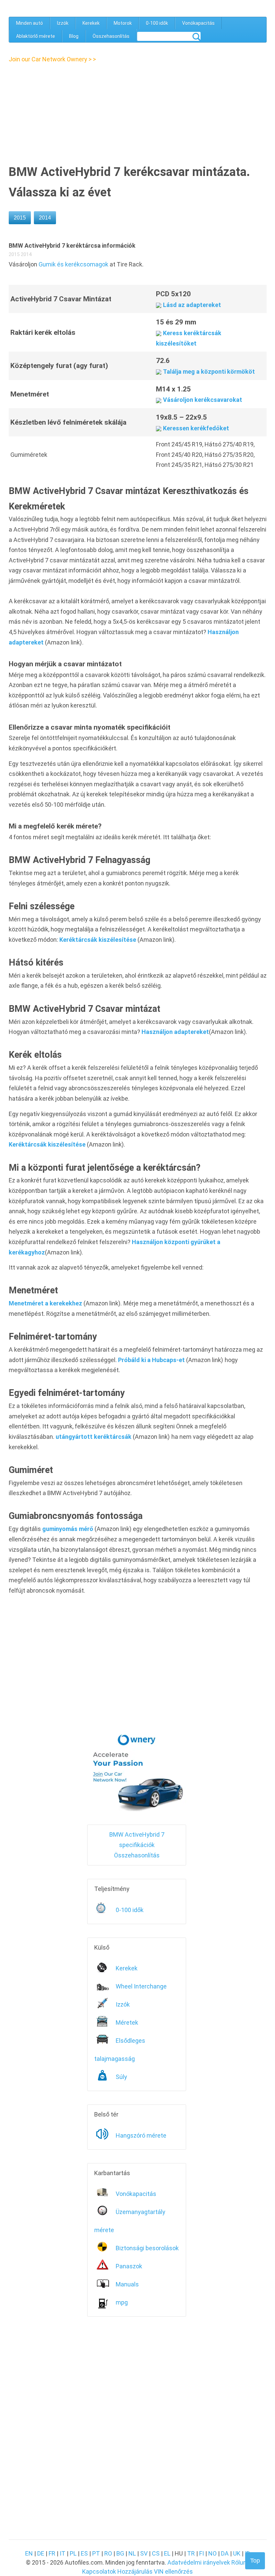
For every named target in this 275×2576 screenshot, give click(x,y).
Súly (121, 2077)
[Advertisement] (67, 112)
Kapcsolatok (99, 2571)
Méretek (127, 2022)
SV (144, 2553)
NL (132, 2553)
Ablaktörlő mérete (36, 36)
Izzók (63, 23)
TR (191, 2553)
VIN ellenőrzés (173, 2571)
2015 (20, 218)
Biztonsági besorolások (147, 2248)
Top (255, 2561)
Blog (74, 36)
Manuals (127, 2284)
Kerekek (91, 23)
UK (237, 2553)
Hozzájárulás (135, 2571)
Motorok (123, 23)
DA (225, 2553)
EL (167, 2553)
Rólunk (240, 2562)
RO (108, 2553)
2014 (45, 218)
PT (96, 2553)
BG (120, 2553)
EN (29, 2553)
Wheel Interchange (141, 1986)
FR (52, 2553)
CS (156, 2553)
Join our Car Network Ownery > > (52, 59)
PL (73, 2553)
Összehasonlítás (111, 36)
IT (63, 2553)
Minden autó (30, 23)
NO (212, 2553)
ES (84, 2553)
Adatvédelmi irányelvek (199, 2562)
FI (202, 2553)
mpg (122, 2302)
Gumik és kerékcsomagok (73, 264)
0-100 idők (157, 23)
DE (41, 2553)
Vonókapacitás (198, 23)
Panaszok (129, 2266)
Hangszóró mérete (141, 2135)
